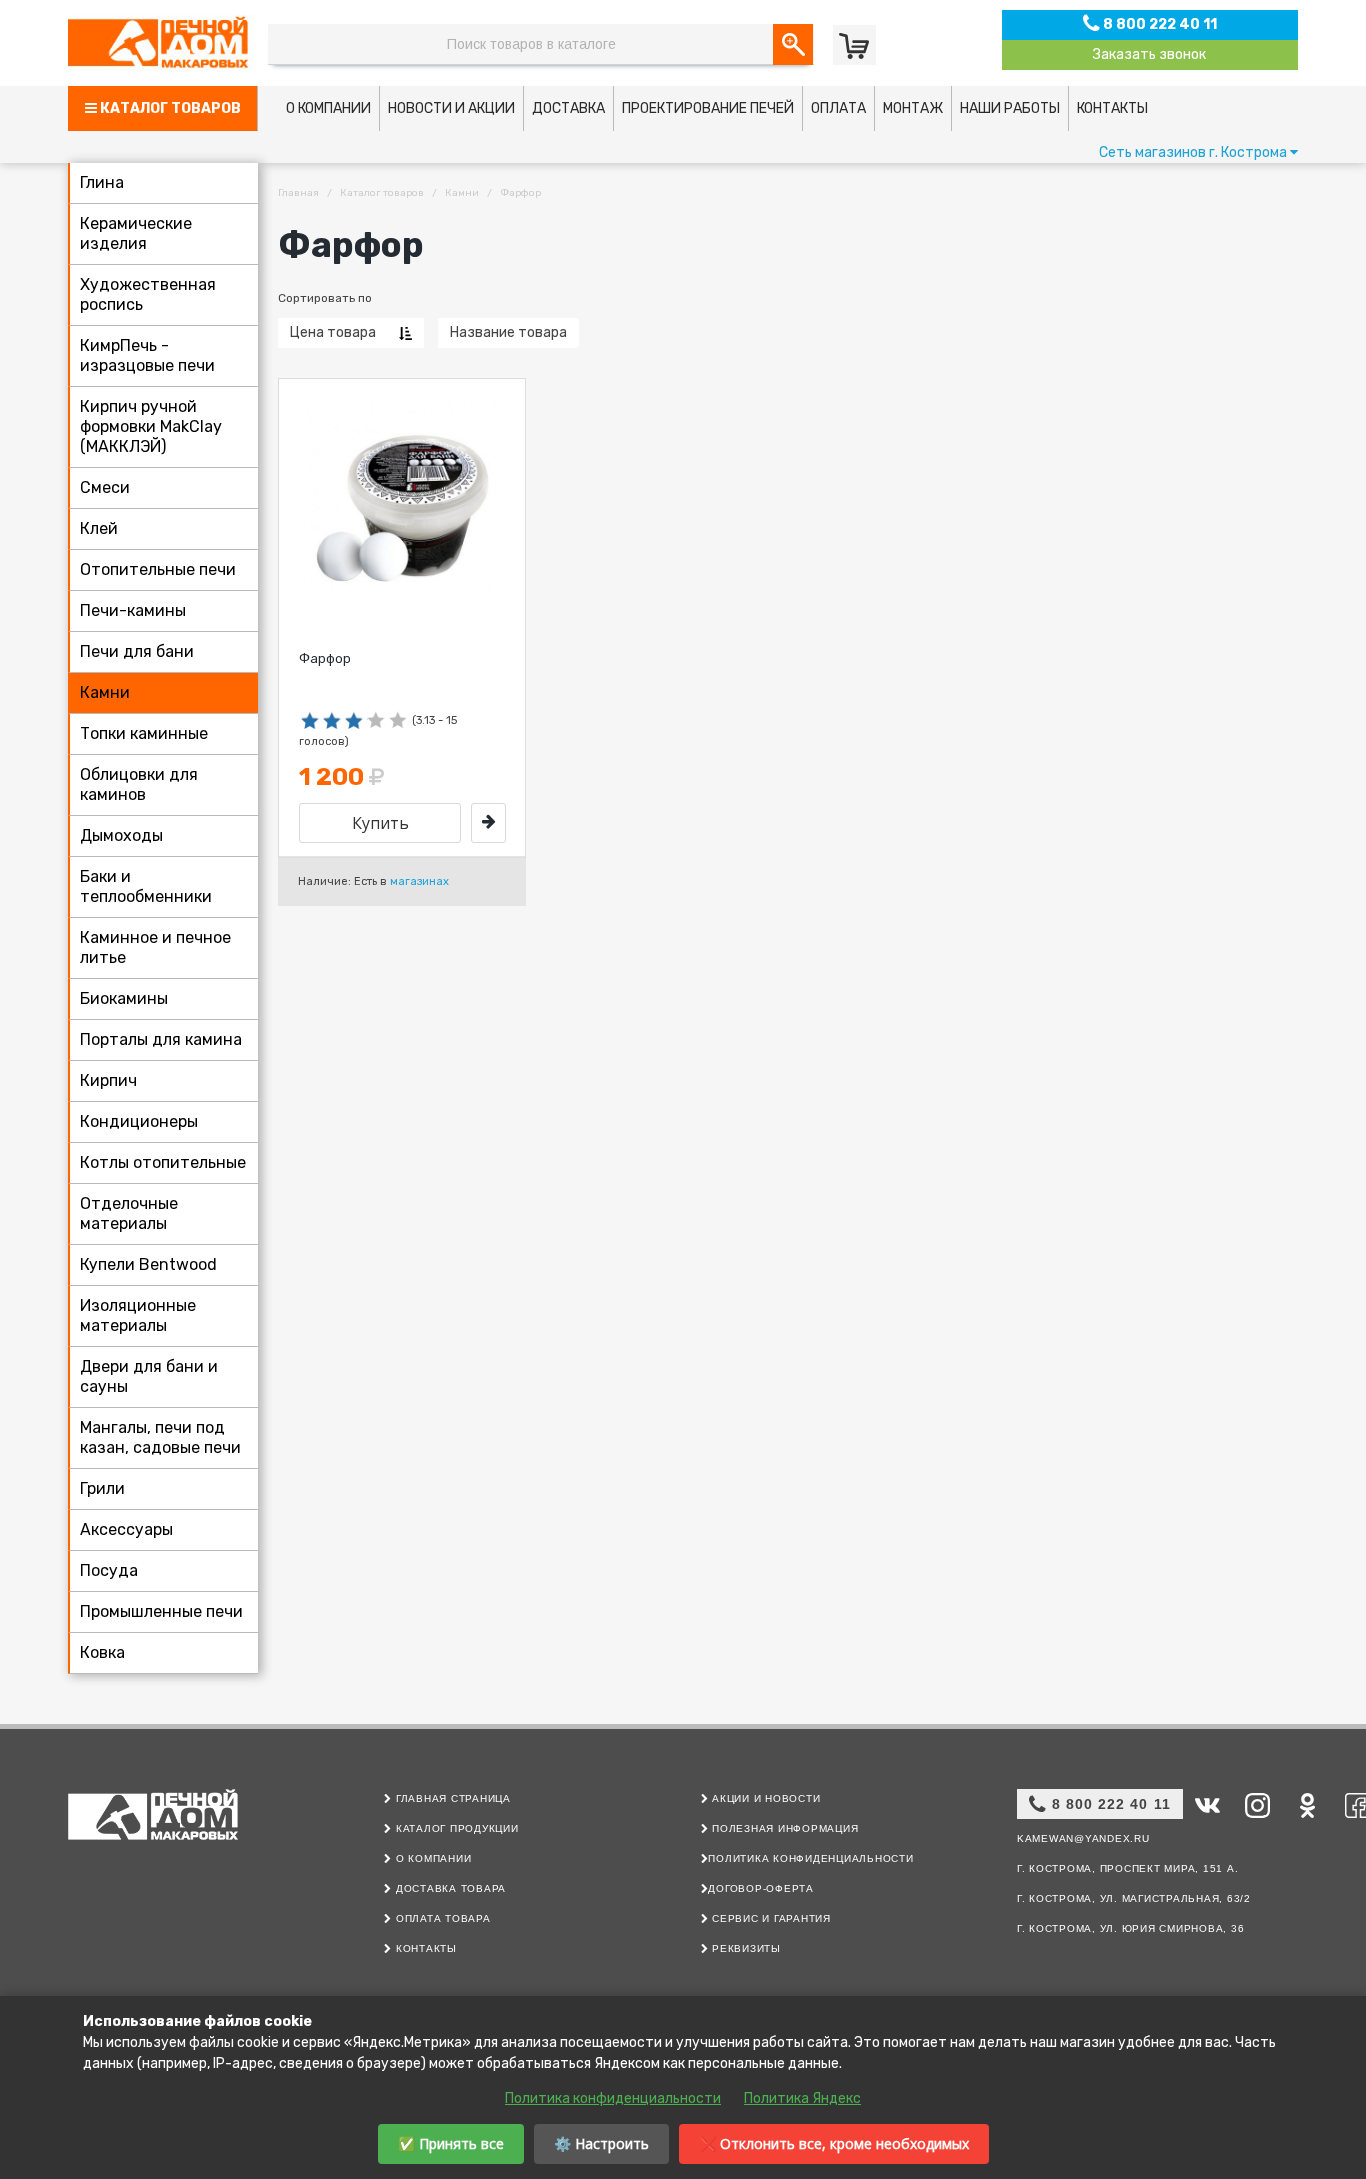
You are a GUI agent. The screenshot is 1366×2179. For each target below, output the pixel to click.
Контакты (1112, 108)
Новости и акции (451, 108)
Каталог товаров (169, 108)
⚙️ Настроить (601, 2143)
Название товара (508, 332)
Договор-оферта (761, 1888)
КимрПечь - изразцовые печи (147, 355)
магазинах (419, 881)
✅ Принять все (451, 2143)
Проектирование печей (708, 108)
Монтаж (913, 108)
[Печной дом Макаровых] (163, 42)
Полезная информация (783, 1828)
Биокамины (124, 998)
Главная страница (451, 1798)
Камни (105, 692)
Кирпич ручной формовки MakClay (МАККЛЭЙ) (151, 426)
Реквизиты (744, 1948)
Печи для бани (137, 651)
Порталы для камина (161, 1039)
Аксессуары (126, 1529)
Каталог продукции (455, 1828)
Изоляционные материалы (138, 1315)
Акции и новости (764, 1798)
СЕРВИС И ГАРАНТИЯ (769, 1918)
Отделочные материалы (129, 1213)
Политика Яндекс (802, 2098)
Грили (102, 1488)
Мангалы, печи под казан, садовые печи (160, 1437)
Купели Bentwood (148, 1264)
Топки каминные (144, 733)
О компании (328, 108)
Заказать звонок (1149, 54)
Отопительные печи (158, 569)
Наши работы (1010, 108)
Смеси (105, 487)
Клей (99, 528)
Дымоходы (121, 835)
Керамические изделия (136, 233)
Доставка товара (449, 1888)
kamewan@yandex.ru (1083, 1838)
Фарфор (325, 658)
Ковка (102, 1652)
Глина (102, 182)
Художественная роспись (148, 294)
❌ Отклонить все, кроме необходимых (834, 2143)
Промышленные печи (161, 1611)
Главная (298, 193)
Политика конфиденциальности (810, 1858)
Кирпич (108, 1080)
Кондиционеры (139, 1121)
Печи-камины (133, 610)
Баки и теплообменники (146, 886)
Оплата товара (441, 1918)
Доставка (568, 108)
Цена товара (333, 332)
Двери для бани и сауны (149, 1376)
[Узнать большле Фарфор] (402, 499)
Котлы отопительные (163, 1162)
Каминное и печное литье (155, 947)
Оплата (838, 108)
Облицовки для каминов (139, 784)
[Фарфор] (488, 823)
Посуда (109, 1570)
